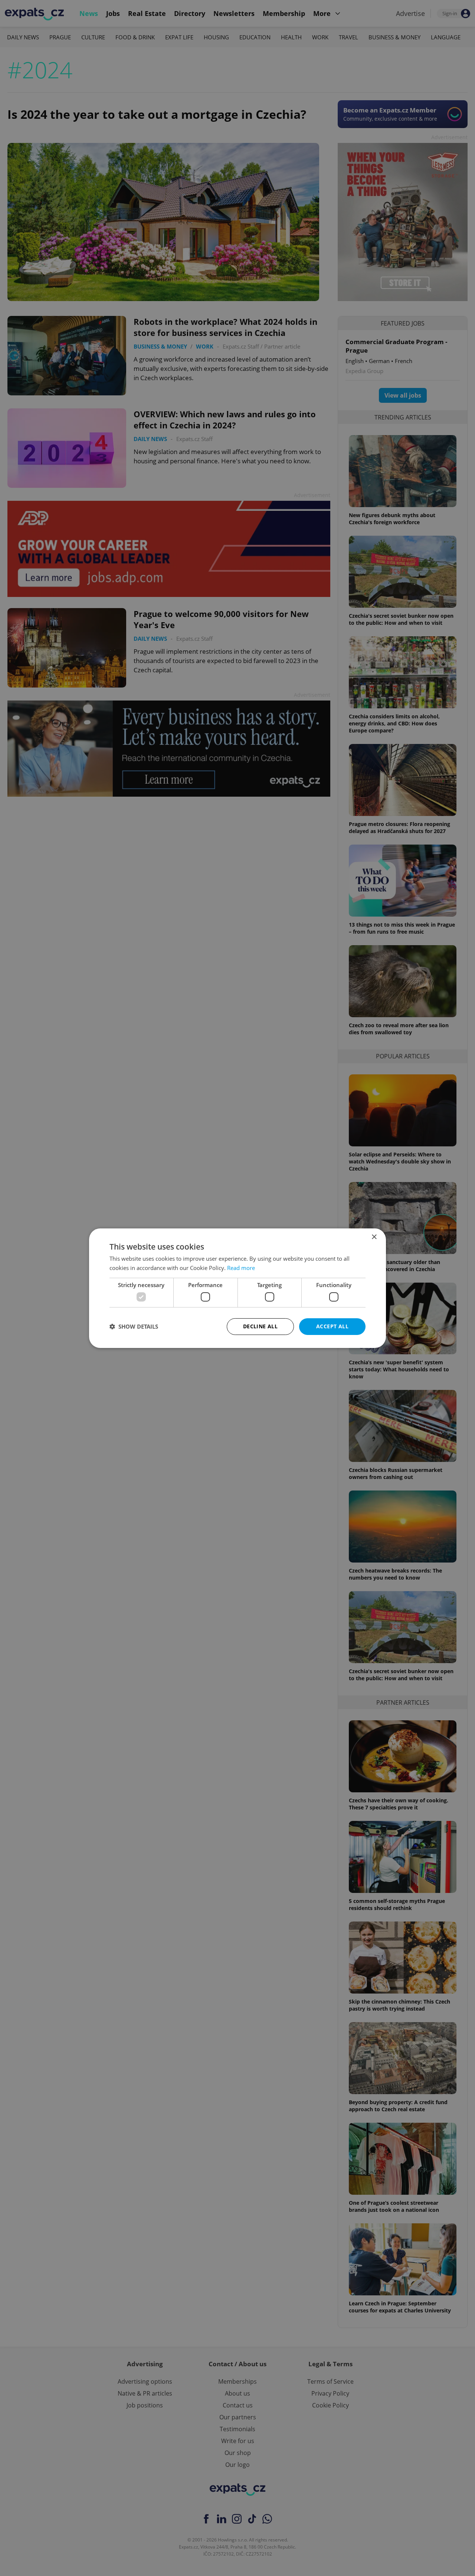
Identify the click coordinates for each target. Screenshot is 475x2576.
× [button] (374, 1237)
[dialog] (237, 1288)
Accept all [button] (332, 1326)
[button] (134, 1326)
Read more (241, 1268)
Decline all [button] (260, 1326)
